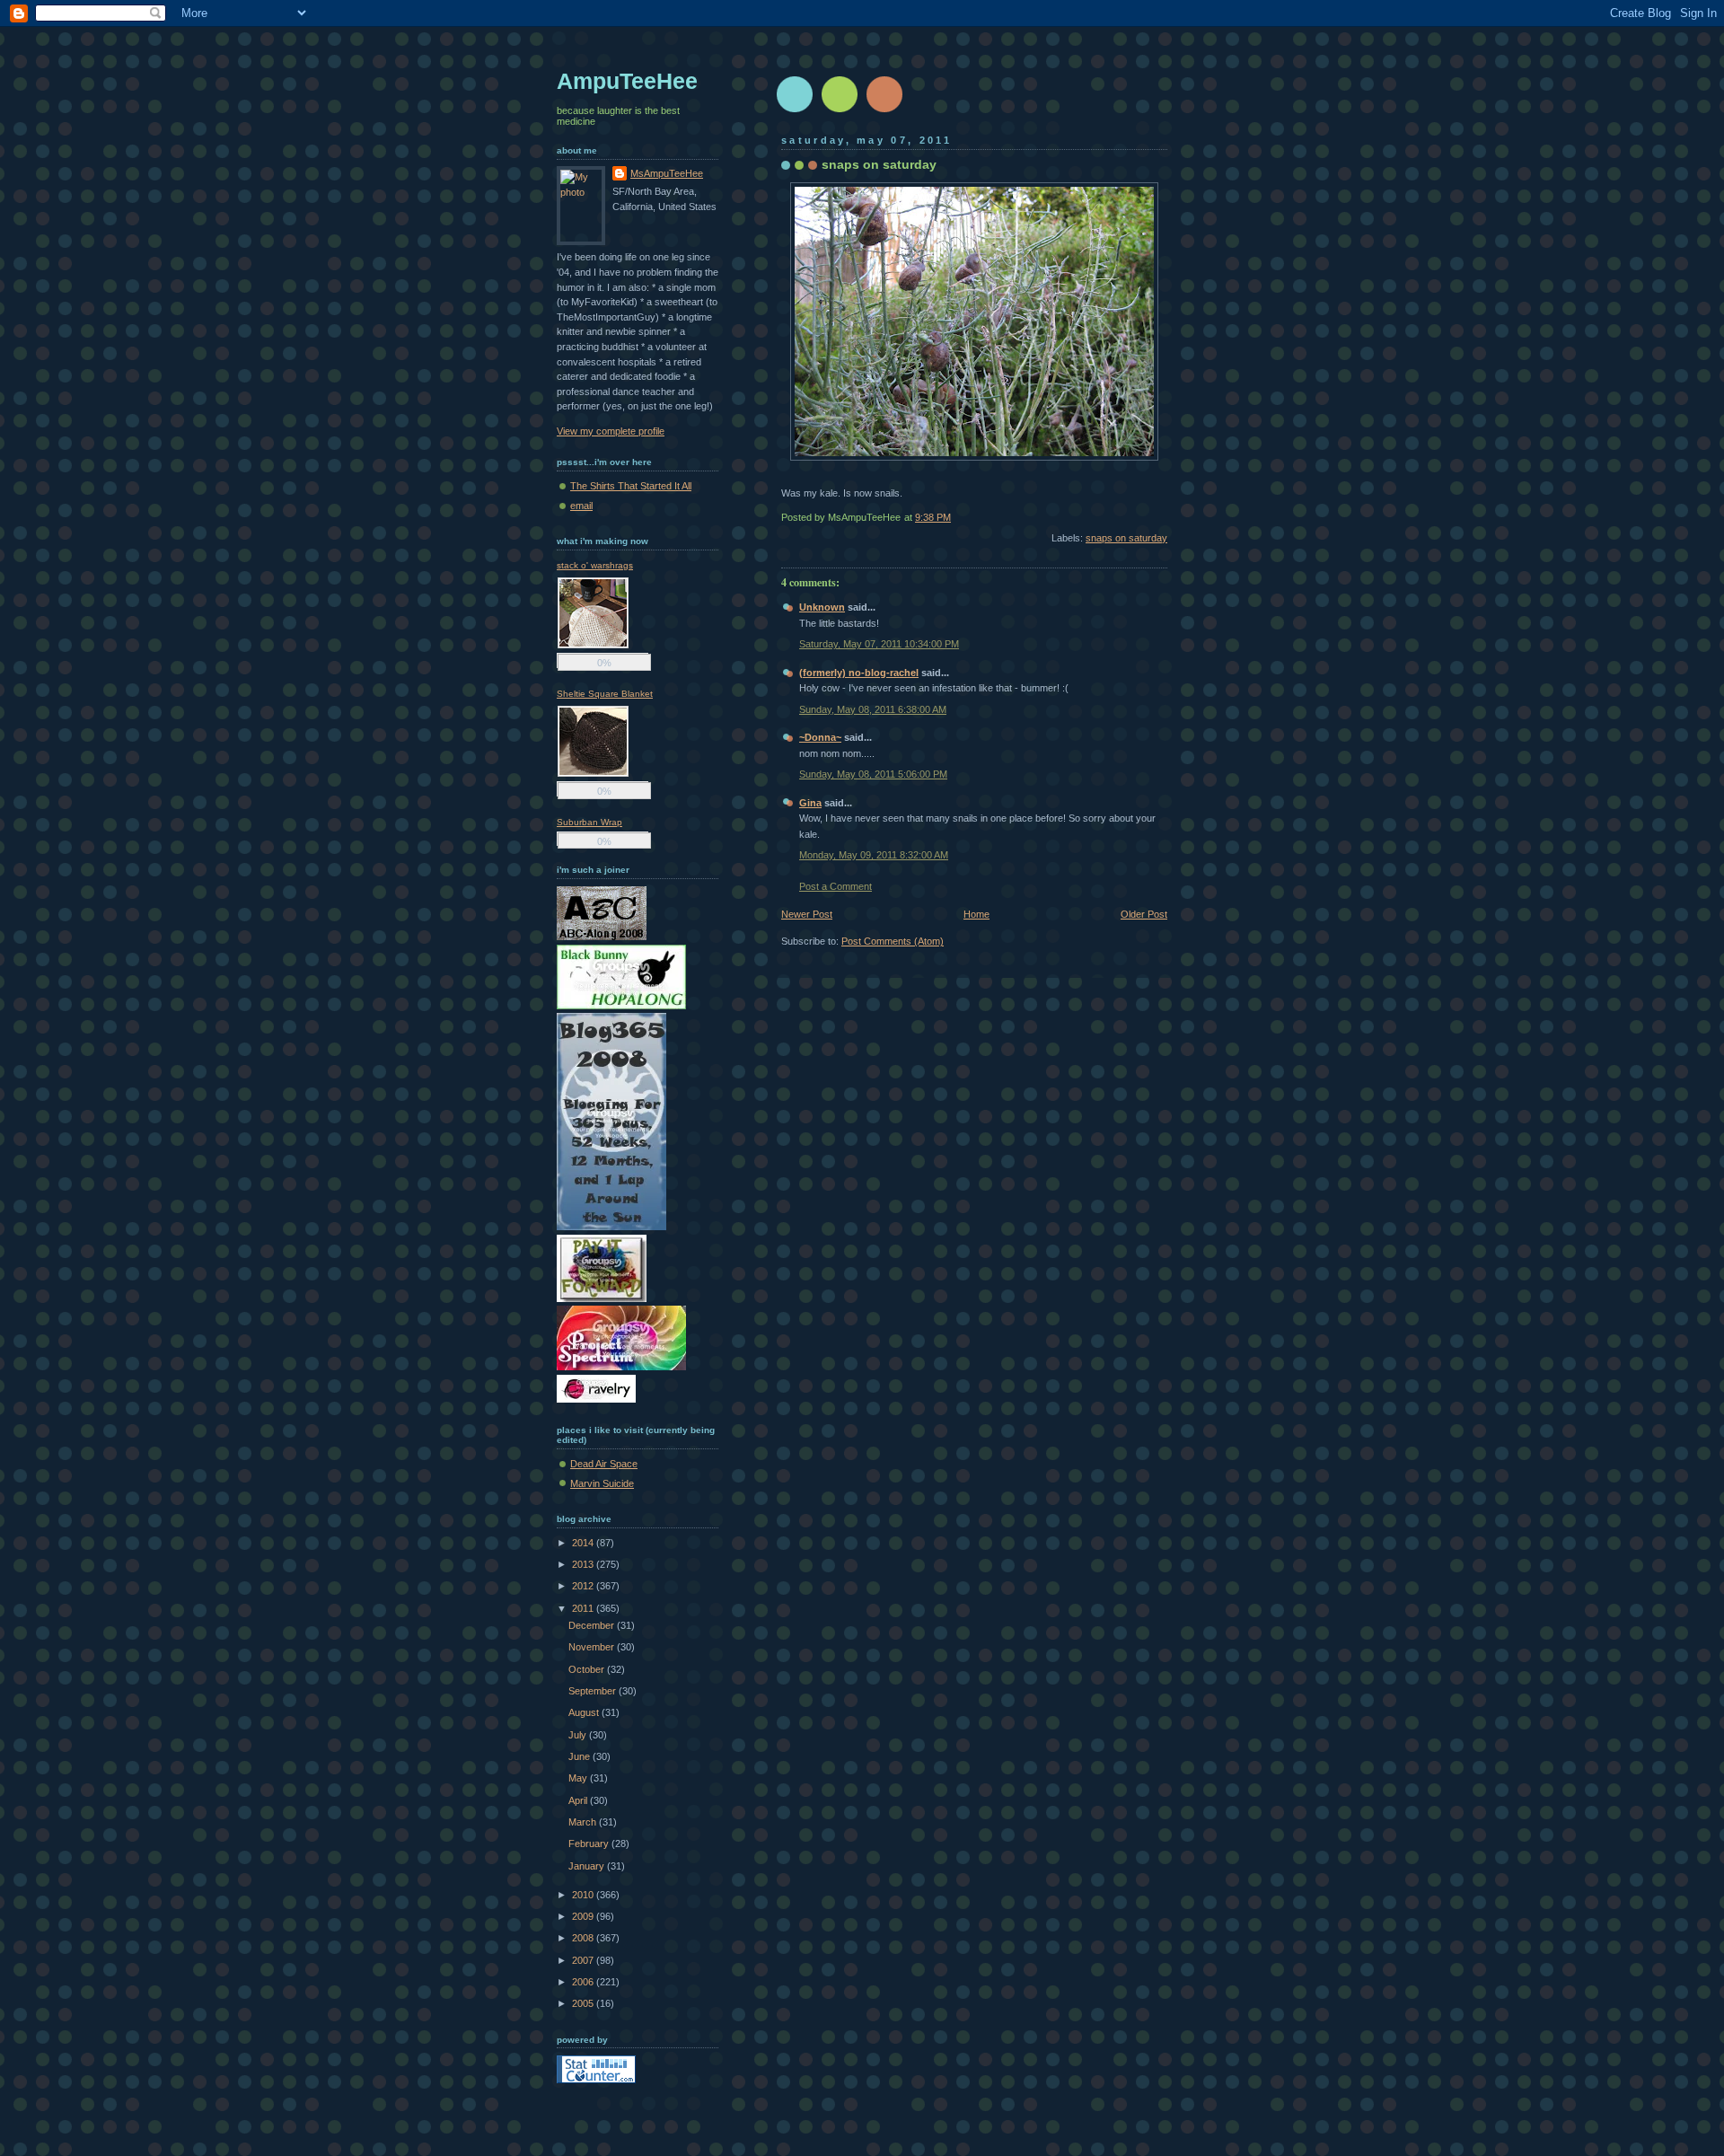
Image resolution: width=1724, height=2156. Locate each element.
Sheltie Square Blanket (605, 694)
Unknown (822, 607)
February (590, 1844)
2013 (584, 1564)
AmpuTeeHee (627, 81)
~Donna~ (820, 737)
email (581, 506)
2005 (584, 2003)
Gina (810, 803)
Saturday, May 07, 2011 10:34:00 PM (879, 644)
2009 (584, 1916)
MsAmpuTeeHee (667, 173)
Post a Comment (836, 886)
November (593, 1647)
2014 (584, 1543)
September (594, 1691)
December (593, 1625)
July (579, 1735)
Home (976, 914)
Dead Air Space (604, 1464)
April (579, 1800)
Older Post (1144, 914)
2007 (584, 1960)
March (584, 1822)
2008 (584, 1938)
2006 (584, 1982)
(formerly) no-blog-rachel (859, 673)
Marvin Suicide (602, 1483)
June (581, 1756)
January (588, 1866)
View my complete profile (611, 431)
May (579, 1778)
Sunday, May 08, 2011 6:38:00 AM (873, 709)
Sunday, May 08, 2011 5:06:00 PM (873, 774)
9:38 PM (933, 517)
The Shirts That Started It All (631, 486)
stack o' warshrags (595, 565)
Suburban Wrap (589, 822)
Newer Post (807, 914)
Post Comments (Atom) (893, 941)
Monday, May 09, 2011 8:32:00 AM (874, 855)
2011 (584, 1608)
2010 (584, 1895)
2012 (584, 1586)
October (588, 1669)
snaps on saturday (879, 164)
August (585, 1712)
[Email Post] (1166, 517)
